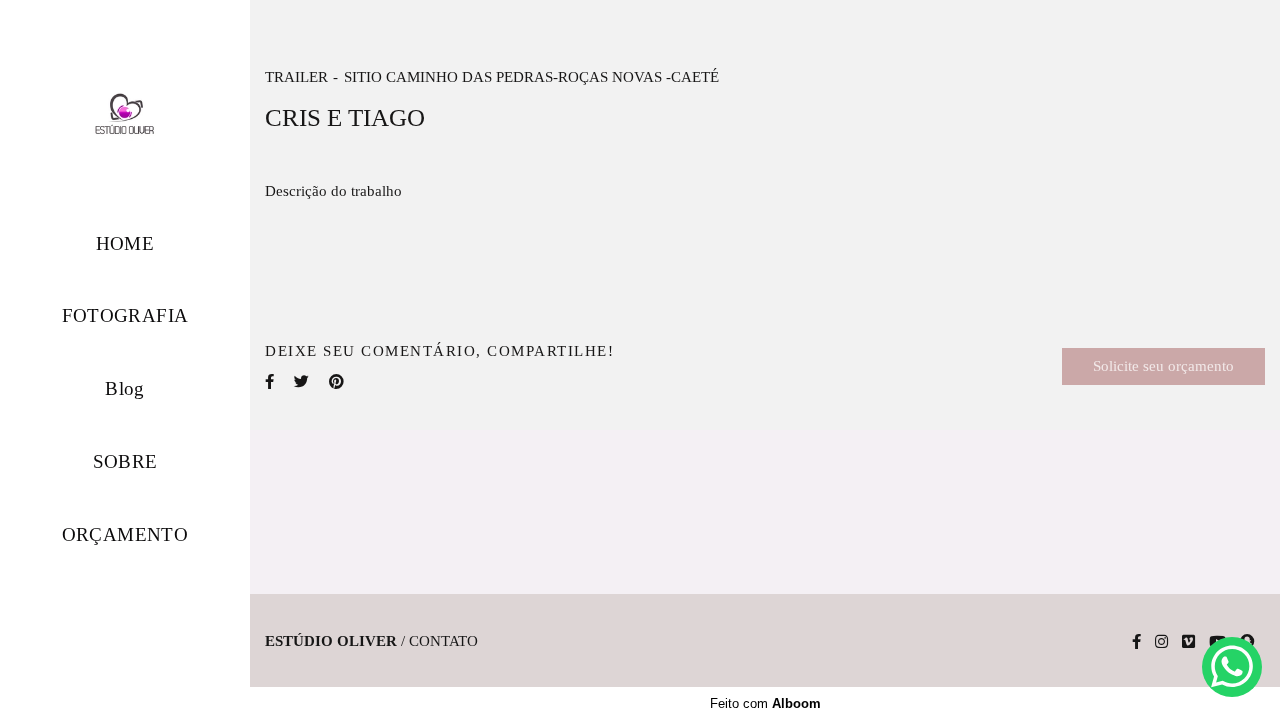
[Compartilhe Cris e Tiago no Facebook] (269, 382)
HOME (125, 243)
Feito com (765, 703)
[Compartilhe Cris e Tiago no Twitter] (301, 382)
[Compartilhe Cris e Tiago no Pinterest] (336, 382)
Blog (125, 388)
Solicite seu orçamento (1163, 366)
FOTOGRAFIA (125, 315)
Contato (443, 641)
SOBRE (125, 461)
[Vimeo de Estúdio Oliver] (1188, 642)
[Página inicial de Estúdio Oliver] (125, 114)
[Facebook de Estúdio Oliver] (1136, 642)
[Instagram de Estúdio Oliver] (1161, 642)
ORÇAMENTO (125, 534)
